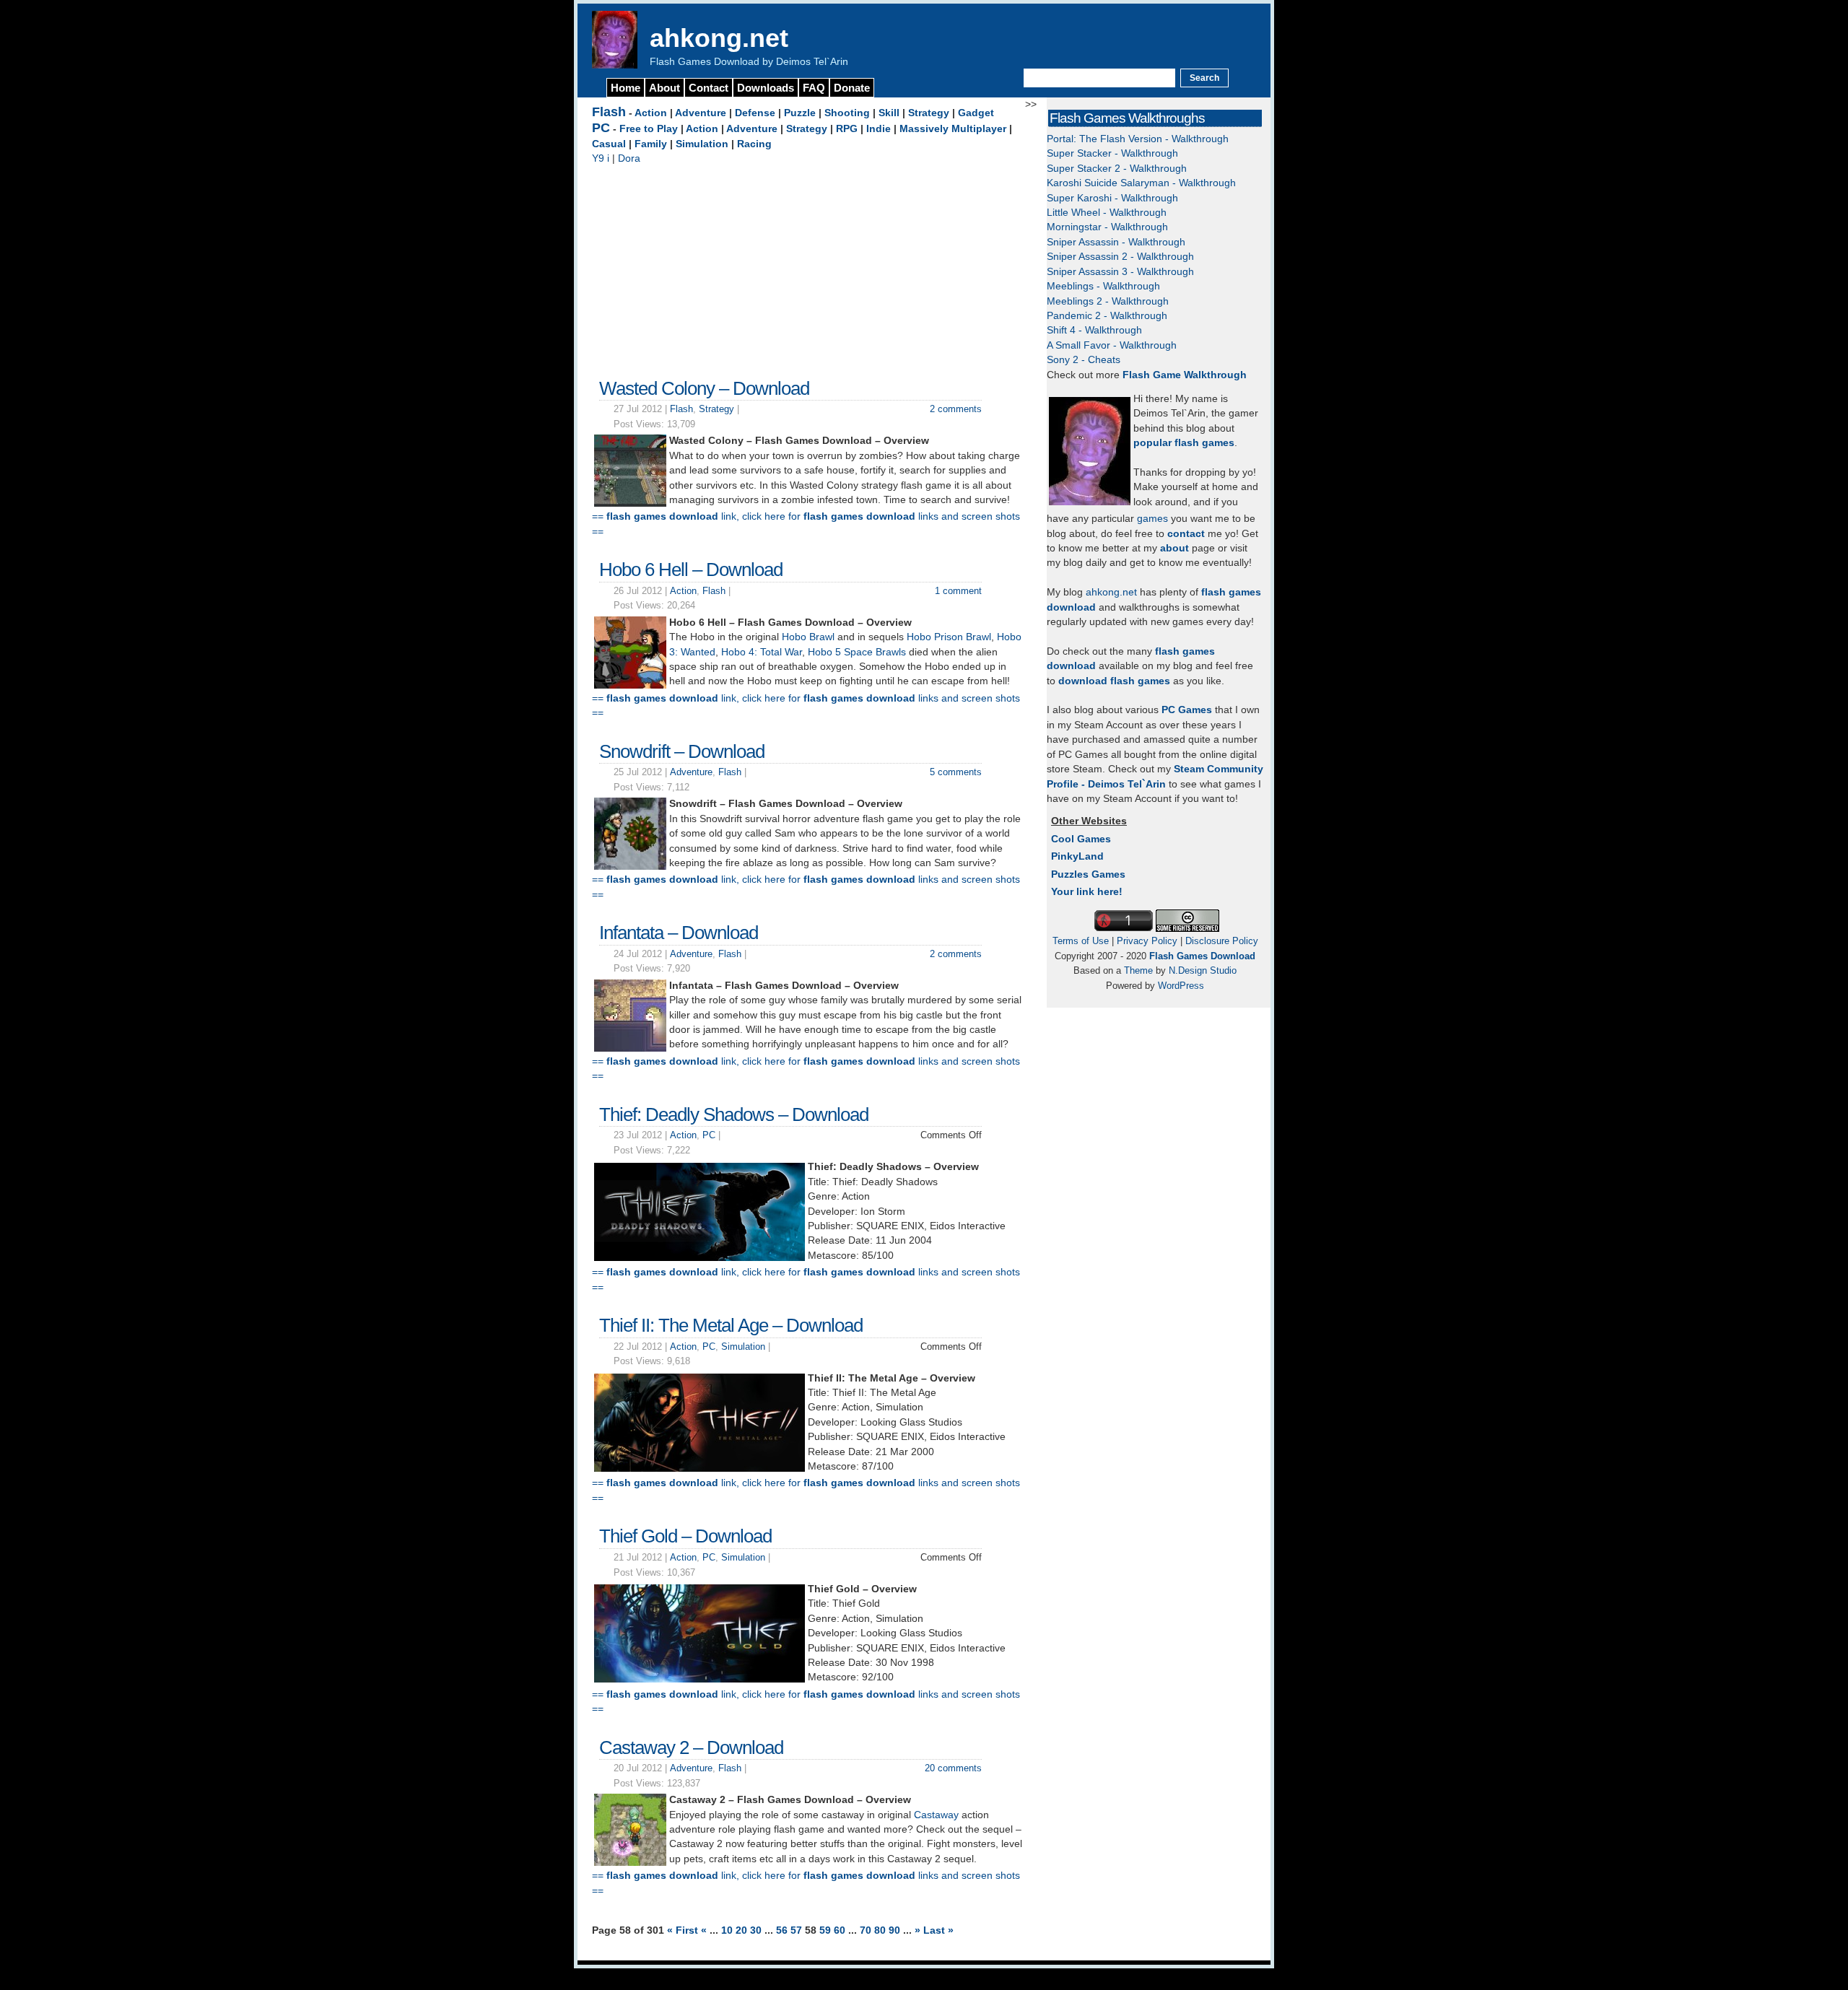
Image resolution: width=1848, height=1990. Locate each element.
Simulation (702, 144)
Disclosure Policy (1222, 941)
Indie (879, 129)
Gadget (976, 113)
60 (841, 1930)
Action (651, 113)
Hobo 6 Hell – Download (691, 569)
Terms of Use (1081, 941)
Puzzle (800, 113)
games (1152, 519)
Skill (889, 113)
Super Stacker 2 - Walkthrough (1117, 169)
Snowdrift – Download (682, 751)
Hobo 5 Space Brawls (857, 652)
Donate (852, 88)
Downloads (766, 88)
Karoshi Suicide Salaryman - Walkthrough (1141, 183)
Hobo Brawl (808, 637)
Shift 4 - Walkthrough (1094, 330)
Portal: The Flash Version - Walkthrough (1138, 139)
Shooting (847, 113)
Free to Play (649, 129)
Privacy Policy (1147, 941)
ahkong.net (719, 38)
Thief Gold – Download (685, 1536)
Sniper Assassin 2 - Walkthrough (1120, 257)
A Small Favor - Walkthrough (1112, 345)
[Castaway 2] (630, 1863)
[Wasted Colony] (630, 503)
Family (651, 144)
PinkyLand (1077, 856)
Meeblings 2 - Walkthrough (1108, 301)
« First (684, 1930)
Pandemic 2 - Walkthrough (1107, 316)
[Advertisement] (808, 268)
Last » (938, 1930)
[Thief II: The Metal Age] (699, 1469)
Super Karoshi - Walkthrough (1112, 198)
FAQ (814, 88)
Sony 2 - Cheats (1084, 360)
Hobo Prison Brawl (949, 637)
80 (881, 1930)
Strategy (929, 113)
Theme (1138, 970)
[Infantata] (630, 1048)
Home (626, 88)
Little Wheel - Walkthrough (1107, 213)
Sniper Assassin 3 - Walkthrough (1120, 272)
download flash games (1114, 681)
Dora (629, 158)
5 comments (956, 772)
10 (728, 1930)
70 (867, 1930)
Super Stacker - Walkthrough (1112, 153)
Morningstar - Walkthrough (1107, 227)
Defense (755, 113)
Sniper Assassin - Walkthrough (1116, 242)
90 (896, 1930)
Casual (609, 144)
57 (798, 1930)
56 (783, 1930)
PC (601, 128)
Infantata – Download (679, 933)
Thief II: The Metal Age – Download (731, 1325)
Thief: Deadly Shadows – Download (734, 1114)
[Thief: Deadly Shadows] (699, 1258)
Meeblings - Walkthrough (1103, 286)
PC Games (1187, 710)
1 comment (958, 591)
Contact (709, 88)
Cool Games (1081, 839)
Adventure (701, 113)
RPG (847, 129)
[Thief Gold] (699, 1679)
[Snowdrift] (630, 867)
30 (757, 1930)
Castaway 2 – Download (691, 1747)
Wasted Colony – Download (704, 388)
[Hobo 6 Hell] (630, 685)
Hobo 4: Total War (762, 652)
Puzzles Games (1088, 874)
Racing (754, 144)
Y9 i (601, 158)
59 (827, 1930)
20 (743, 1930)
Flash (609, 112)
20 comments (953, 1768)
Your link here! (1087, 892)
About (664, 88)
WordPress (1181, 986)
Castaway (936, 1815)
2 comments (956, 409)
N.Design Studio (1203, 970)
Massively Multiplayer (953, 129)
